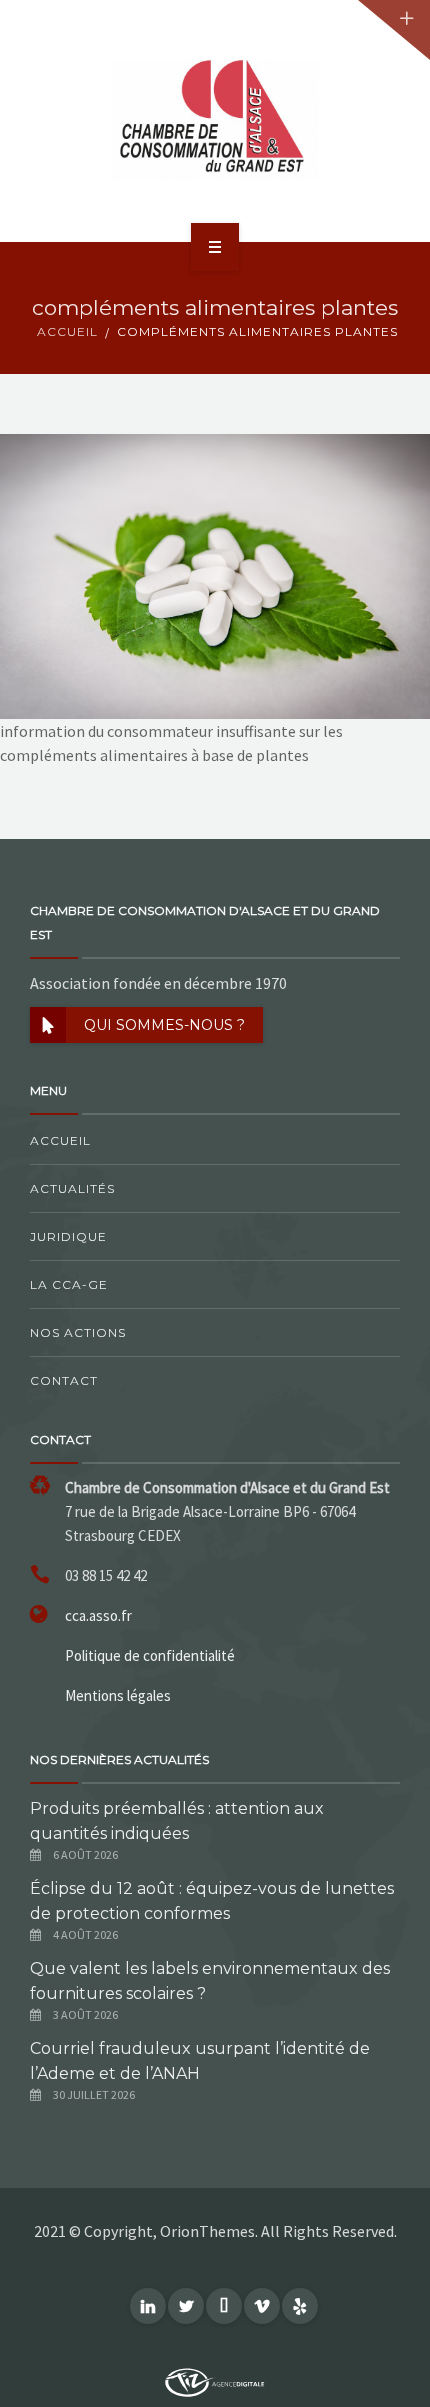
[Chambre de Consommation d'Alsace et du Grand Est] (215, 120)
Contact (64, 1380)
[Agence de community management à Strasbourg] (215, 2381)
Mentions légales (118, 1695)
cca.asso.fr (98, 1615)
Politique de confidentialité (150, 1655)
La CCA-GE (69, 1284)
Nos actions (78, 1332)
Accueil (60, 1140)
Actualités (72, 1188)
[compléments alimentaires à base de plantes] (215, 574)
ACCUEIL (67, 331)
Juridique (68, 1236)
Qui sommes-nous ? (164, 1025)
